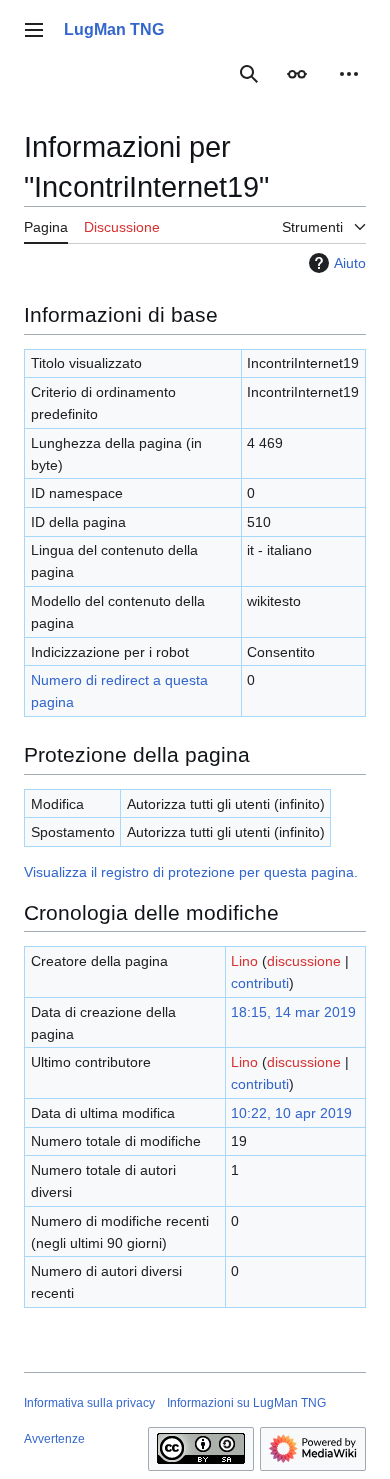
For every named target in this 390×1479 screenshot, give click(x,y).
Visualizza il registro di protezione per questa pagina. (191, 872)
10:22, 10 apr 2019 (291, 1113)
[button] (34, 30)
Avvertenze (54, 1439)
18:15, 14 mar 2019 (293, 1012)
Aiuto (350, 263)
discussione (304, 961)
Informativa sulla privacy (89, 1403)
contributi (260, 983)
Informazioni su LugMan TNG (246, 1403)
